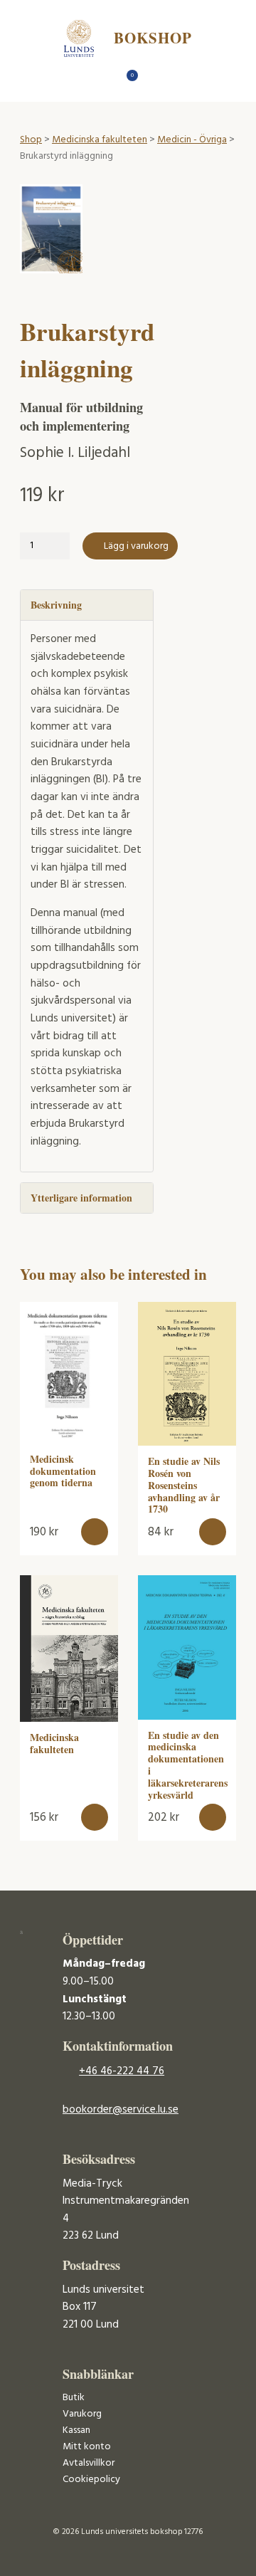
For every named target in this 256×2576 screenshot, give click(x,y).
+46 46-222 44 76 (122, 2071)
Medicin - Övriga (192, 140)
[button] (95, 1532)
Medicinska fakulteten (100, 140)
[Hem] (103, 79)
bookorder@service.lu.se (121, 2110)
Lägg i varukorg (136, 546)
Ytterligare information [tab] (81, 1198)
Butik (74, 2398)
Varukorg (82, 2414)
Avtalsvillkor (89, 2463)
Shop (31, 140)
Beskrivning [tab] (56, 605)
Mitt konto (87, 2447)
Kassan (76, 2430)
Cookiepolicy (91, 2480)
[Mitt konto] (153, 79)
